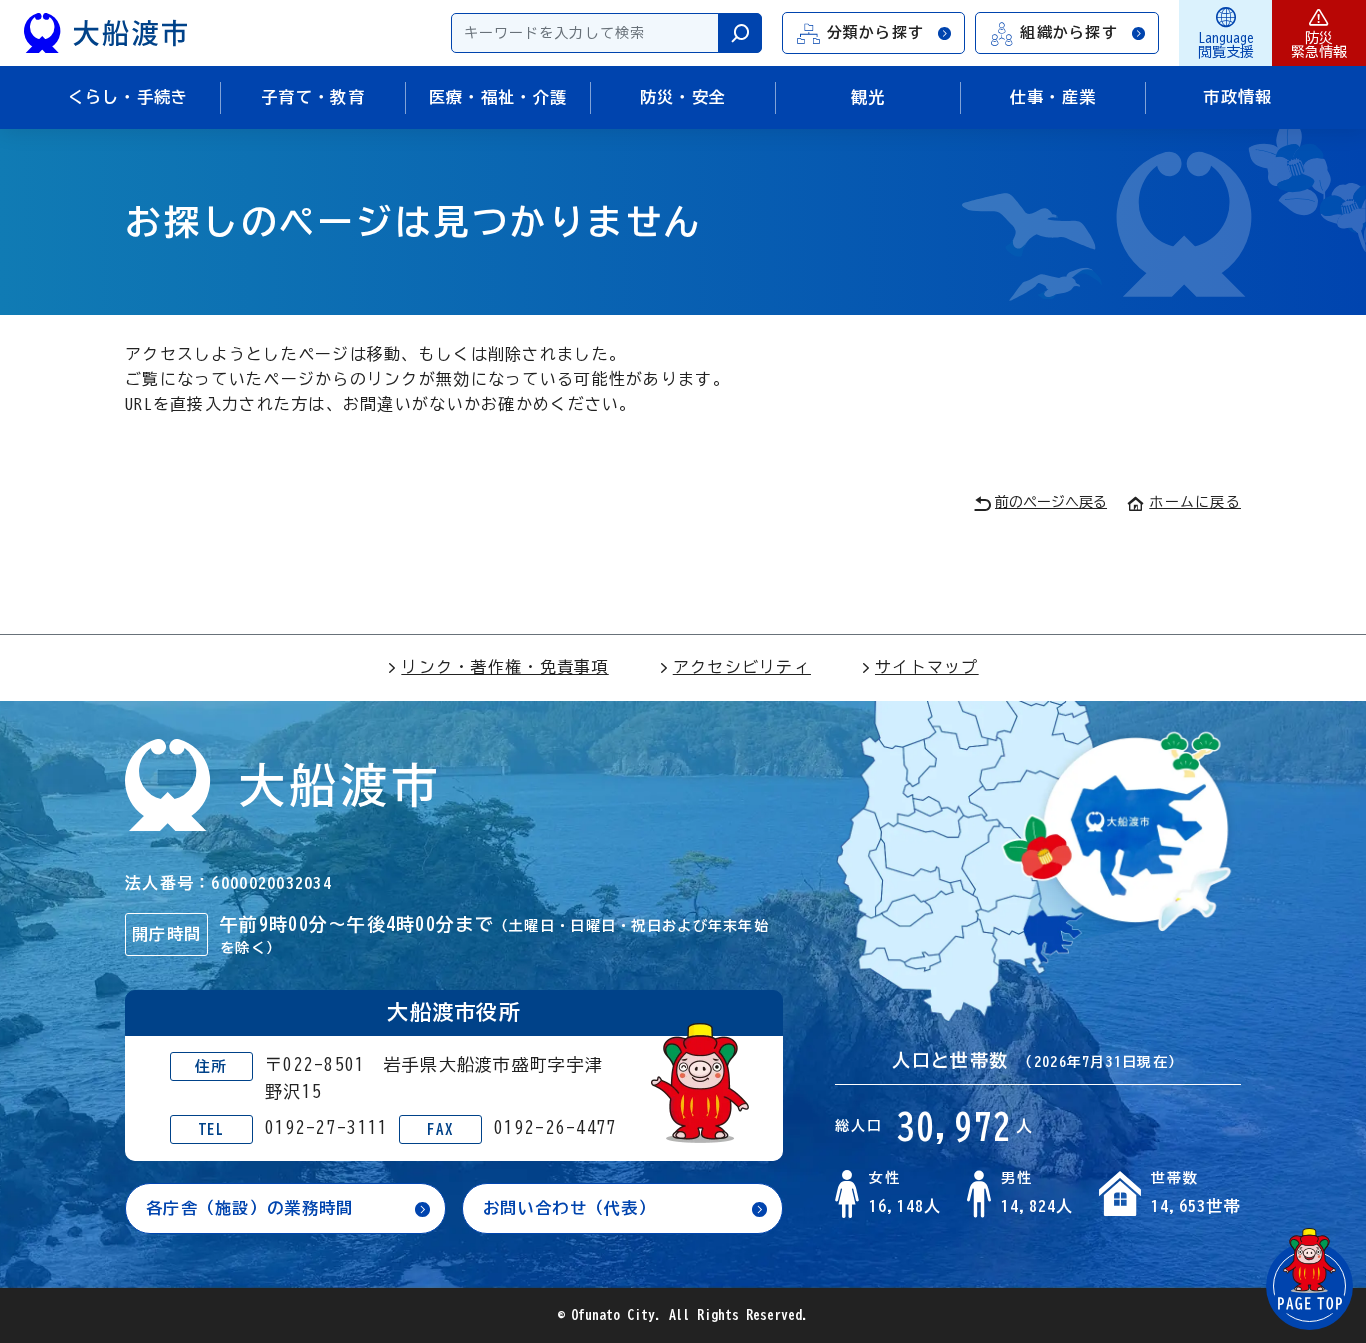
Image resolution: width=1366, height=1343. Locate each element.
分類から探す (876, 32)
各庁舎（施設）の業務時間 (249, 1208)
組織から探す (1069, 32)
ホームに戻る (1195, 502)
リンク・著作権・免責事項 (504, 667)
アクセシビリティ (742, 667)
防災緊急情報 (1319, 45)
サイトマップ (927, 667)
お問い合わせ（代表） (569, 1208)
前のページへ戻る (1051, 502)
